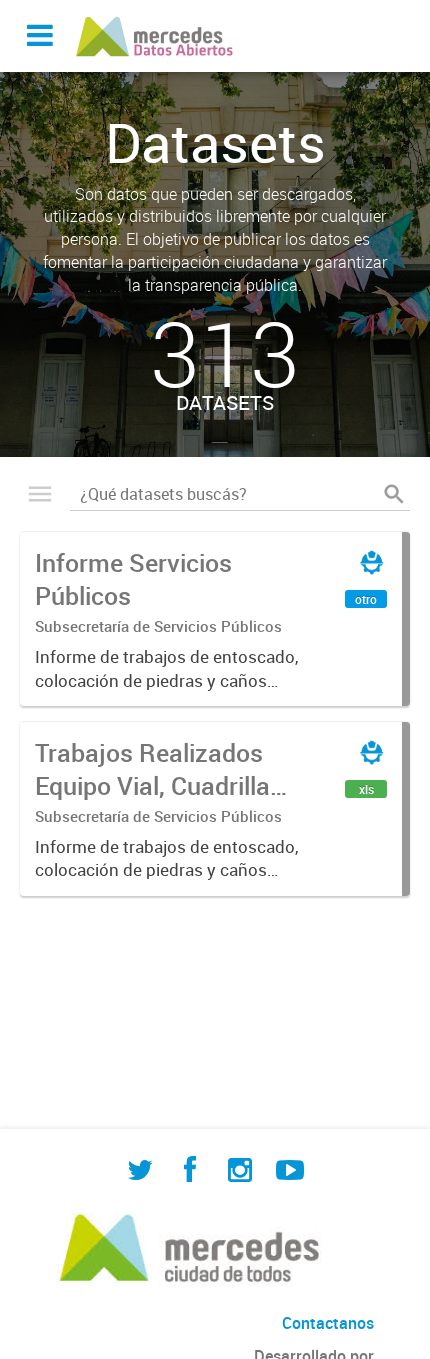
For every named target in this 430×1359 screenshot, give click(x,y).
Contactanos (328, 1323)
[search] (394, 494)
